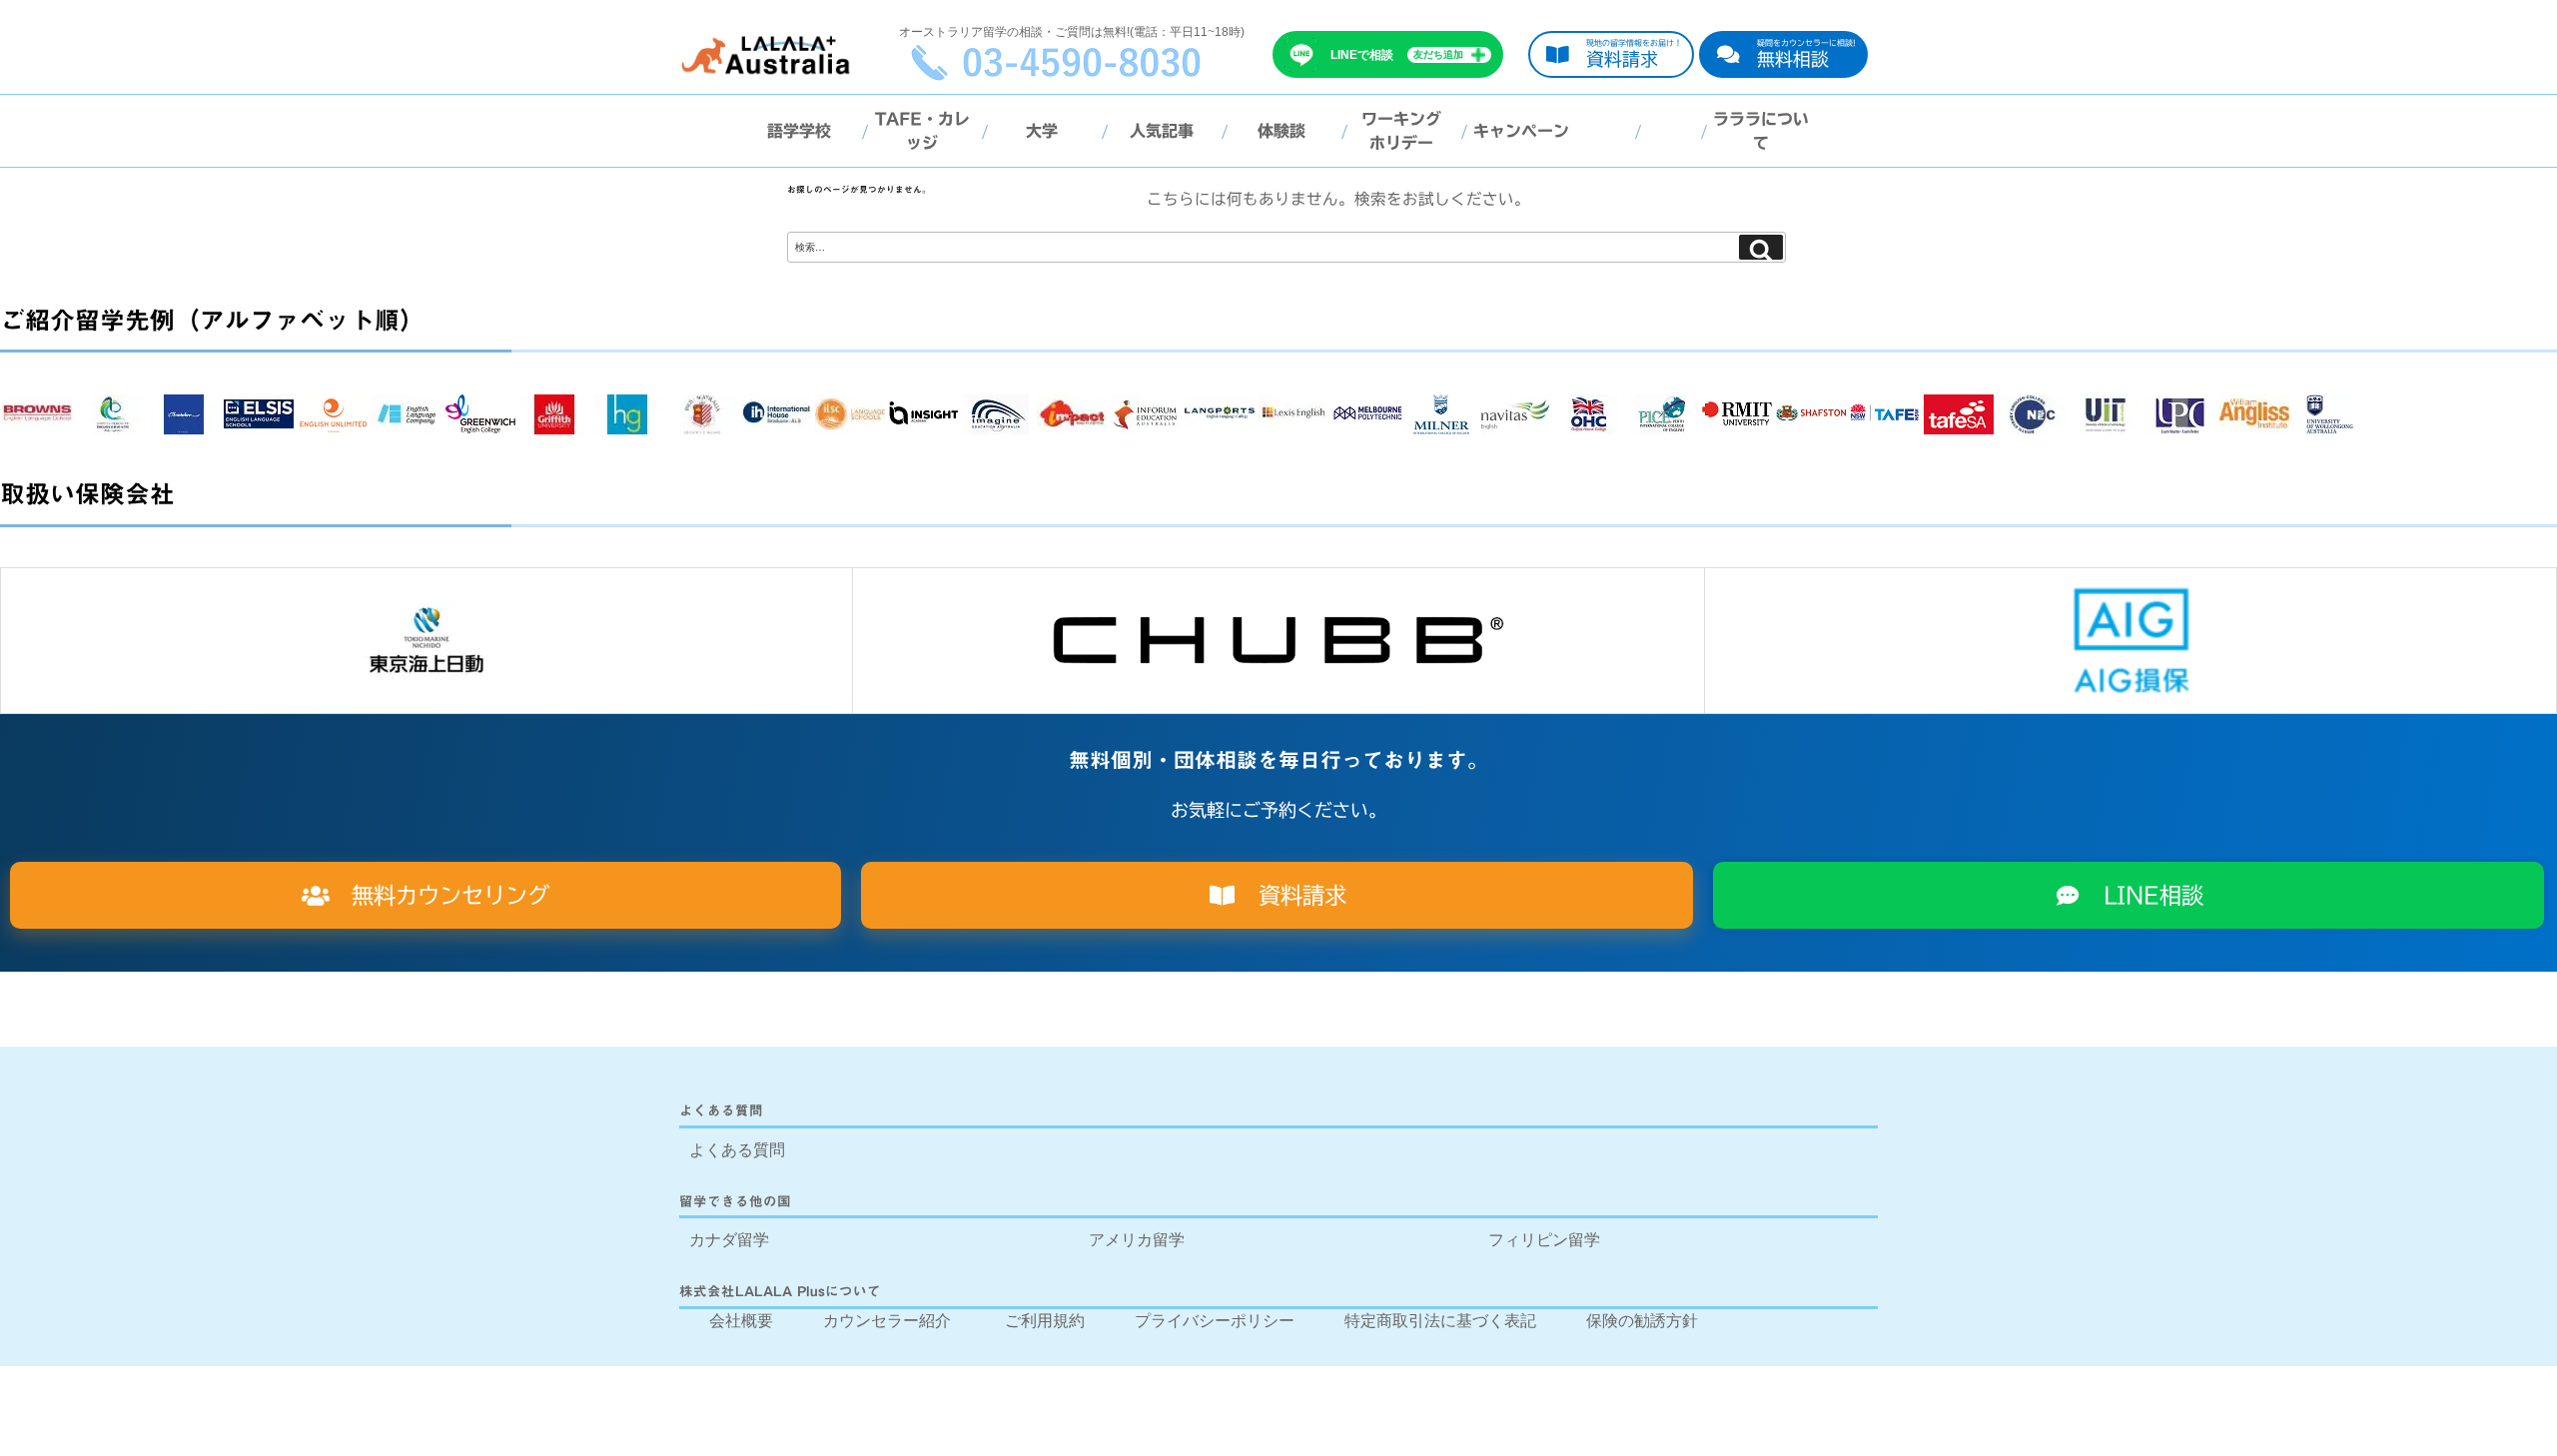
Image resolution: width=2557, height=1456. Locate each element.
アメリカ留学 (1137, 1240)
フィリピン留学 (1544, 1240)
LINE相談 (2142, 895)
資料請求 (1291, 895)
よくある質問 (737, 1150)
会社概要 (741, 1321)
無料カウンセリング (439, 895)
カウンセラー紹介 (887, 1321)
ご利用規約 (1045, 1321)
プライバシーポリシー (1215, 1321)
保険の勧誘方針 (1642, 1321)
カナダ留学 (729, 1240)
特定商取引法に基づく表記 (1440, 1321)
